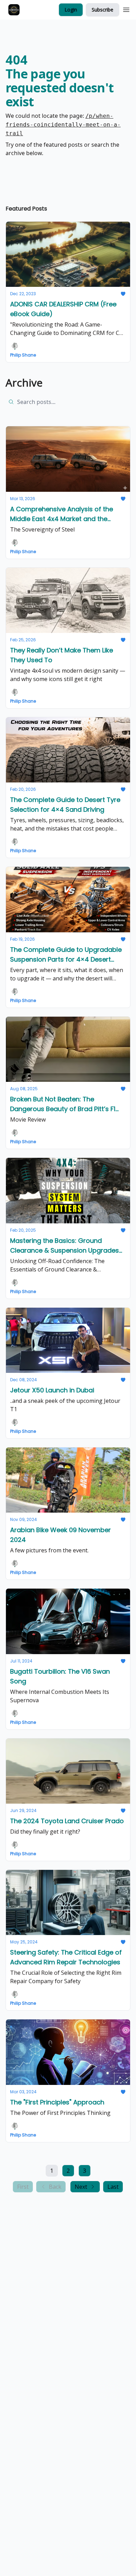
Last (113, 2187)
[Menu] (126, 9)
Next (81, 2187)
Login (71, 10)
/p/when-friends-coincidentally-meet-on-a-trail (63, 125)
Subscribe (103, 10)
